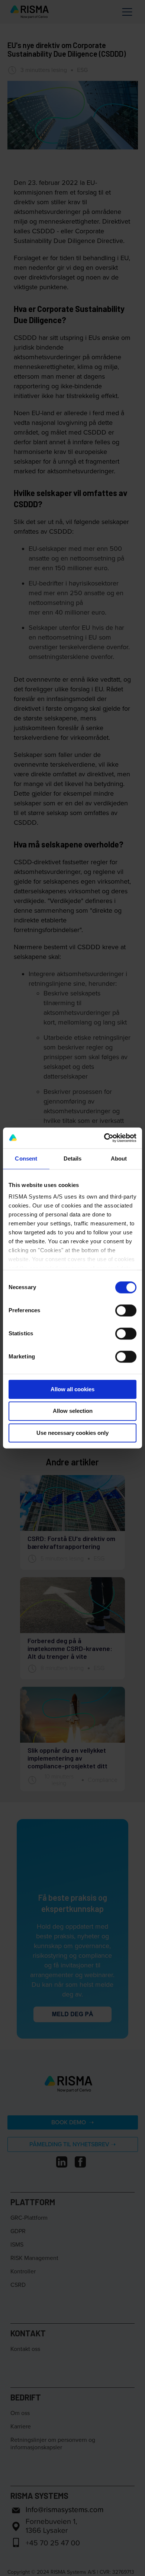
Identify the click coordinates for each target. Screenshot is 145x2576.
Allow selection (73, 1411)
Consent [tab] (26, 1158)
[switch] (126, 1310)
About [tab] (119, 1158)
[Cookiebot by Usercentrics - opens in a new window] (104, 1138)
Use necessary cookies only (72, 1433)
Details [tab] (73, 1158)
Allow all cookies (72, 1389)
